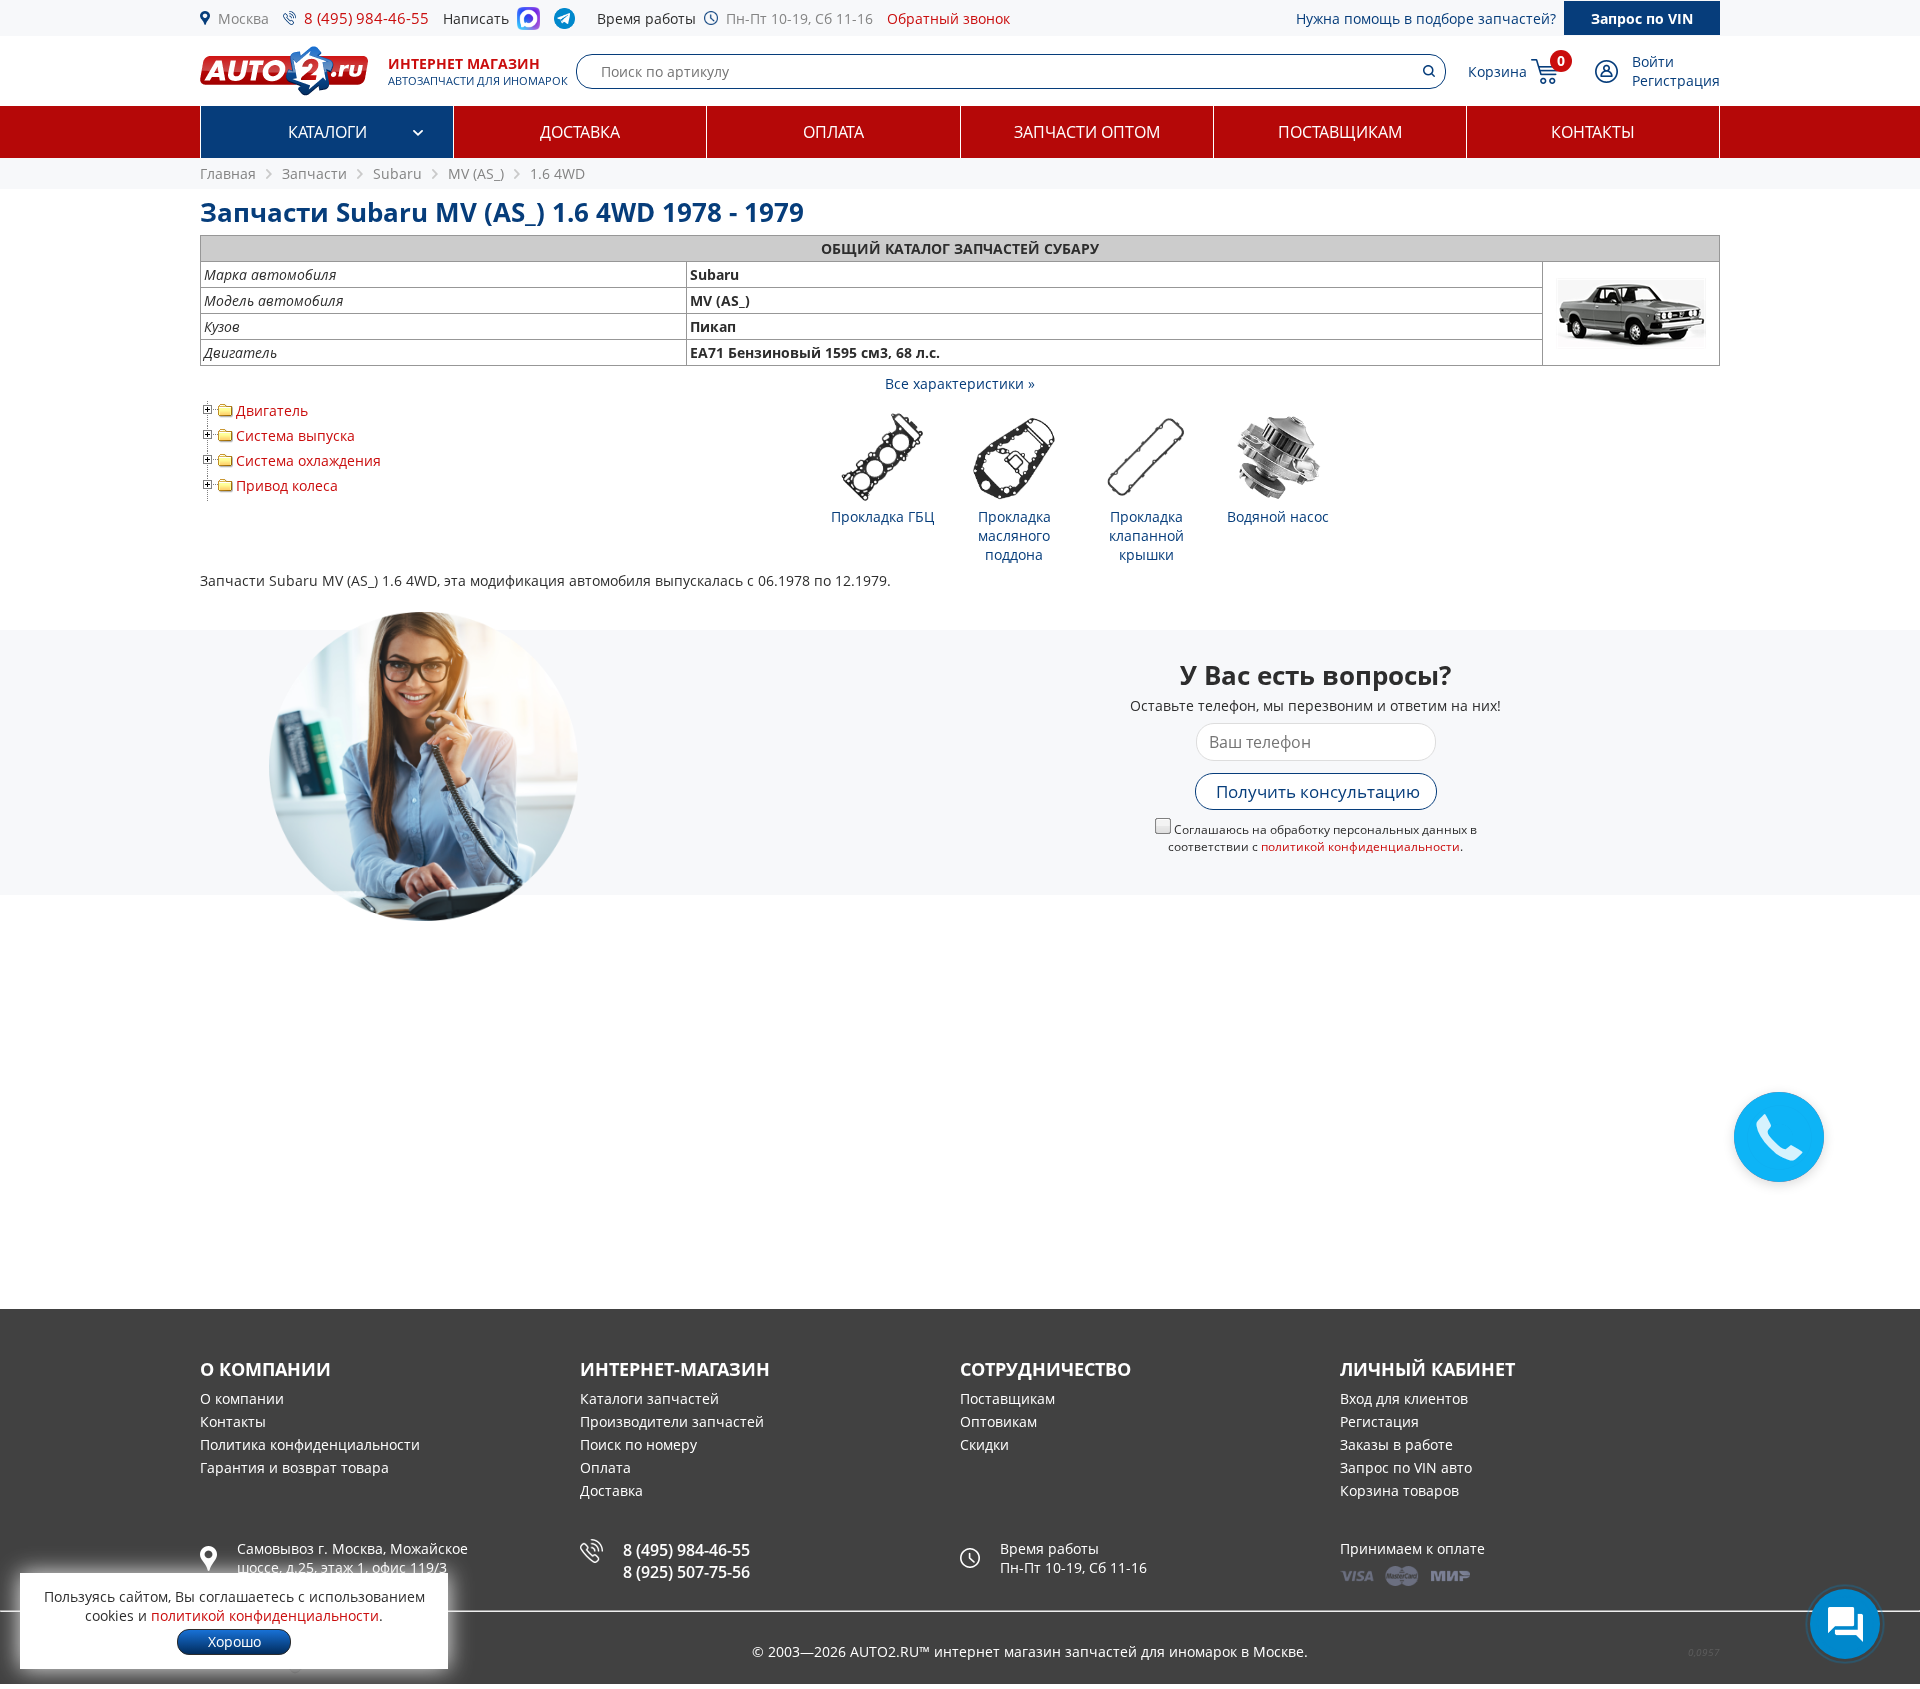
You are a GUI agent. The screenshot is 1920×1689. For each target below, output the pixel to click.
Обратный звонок (948, 18)
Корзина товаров (1399, 1490)
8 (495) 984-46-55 (366, 18)
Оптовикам (998, 1421)
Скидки (984, 1444)
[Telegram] (568, 23)
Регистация (1379, 1421)
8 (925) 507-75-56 (686, 1572)
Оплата (833, 132)
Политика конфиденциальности (310, 1444)
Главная (228, 173)
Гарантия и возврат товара (294, 1467)
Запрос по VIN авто (1406, 1467)
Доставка (580, 132)
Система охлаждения (308, 460)
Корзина (1497, 71)
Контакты (1593, 132)
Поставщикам (1340, 132)
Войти (1653, 61)
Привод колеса (287, 485)
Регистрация (1676, 80)
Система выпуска (295, 435)
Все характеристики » (960, 383)
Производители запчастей (672, 1421)
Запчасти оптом (1087, 132)
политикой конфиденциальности (1360, 846)
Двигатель (272, 410)
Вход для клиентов (1404, 1398)
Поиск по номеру (638, 1444)
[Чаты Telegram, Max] (1845, 1624)
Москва (243, 18)
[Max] (528, 24)
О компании (242, 1398)
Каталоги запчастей (649, 1398)
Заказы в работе (1396, 1444)
